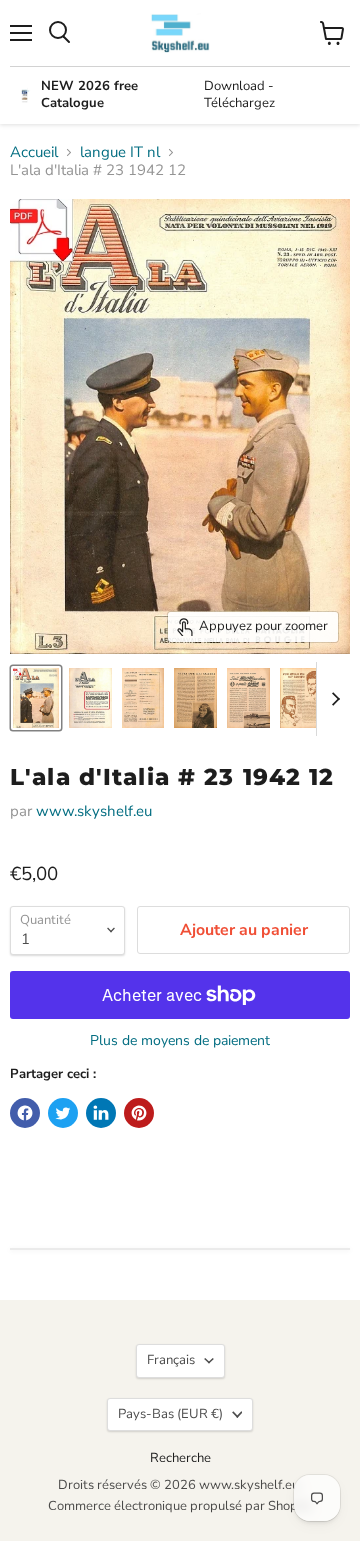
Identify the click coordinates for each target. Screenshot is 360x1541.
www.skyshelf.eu (94, 811)
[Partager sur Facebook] (25, 1113)
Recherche (180, 1458)
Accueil (34, 152)
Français (171, 1360)
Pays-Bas (170, 1414)
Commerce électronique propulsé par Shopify (180, 1506)
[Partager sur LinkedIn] (101, 1113)
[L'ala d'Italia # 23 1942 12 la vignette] (36, 698)
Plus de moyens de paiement (180, 1041)
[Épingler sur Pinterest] (139, 1113)
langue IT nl (120, 152)
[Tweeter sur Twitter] (63, 1113)
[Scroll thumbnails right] (332, 699)
